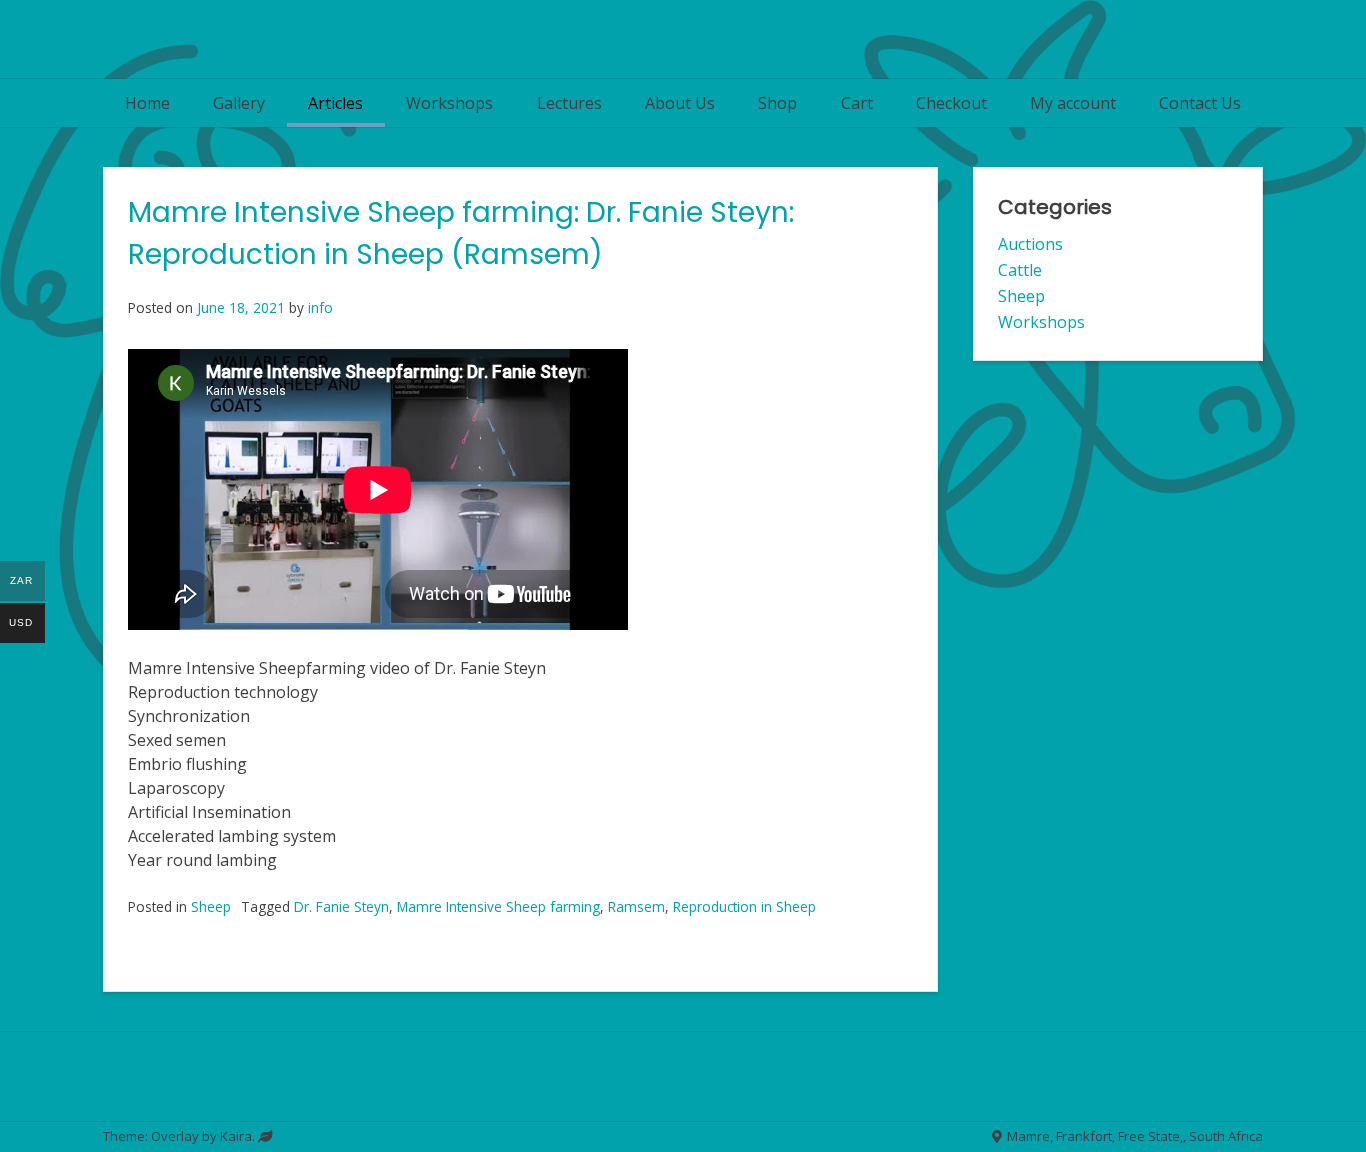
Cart (857, 103)
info (320, 307)
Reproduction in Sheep (744, 906)
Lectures (569, 103)
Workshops (449, 103)
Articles (335, 103)
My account (1073, 103)
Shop (777, 103)
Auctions (1030, 244)
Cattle (1020, 270)
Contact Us (1200, 103)
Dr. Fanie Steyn (341, 906)
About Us (680, 103)
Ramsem (636, 906)
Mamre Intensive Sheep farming (498, 906)
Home (147, 103)
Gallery (239, 103)
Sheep (211, 906)
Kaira (236, 1136)
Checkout (951, 103)
